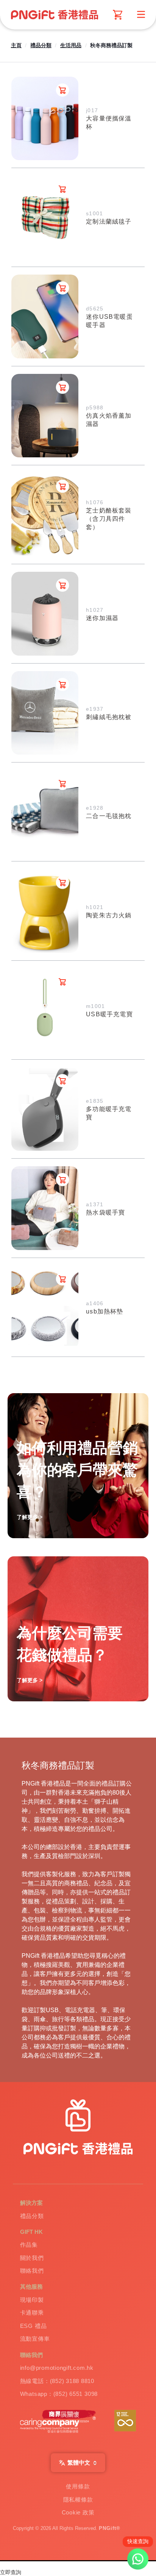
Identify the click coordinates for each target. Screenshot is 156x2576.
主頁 (16, 45)
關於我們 (32, 2258)
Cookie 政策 (78, 2512)
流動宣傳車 (35, 2339)
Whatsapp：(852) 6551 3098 (59, 2394)
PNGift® (110, 2528)
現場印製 (32, 2300)
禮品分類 (41, 45)
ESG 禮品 (34, 2326)
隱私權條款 (78, 2500)
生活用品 (71, 45)
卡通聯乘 (32, 2313)
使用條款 (78, 2486)
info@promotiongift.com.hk (57, 2368)
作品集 (29, 2245)
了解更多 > (30, 1680)
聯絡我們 (32, 2271)
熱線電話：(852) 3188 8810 (57, 2381)
